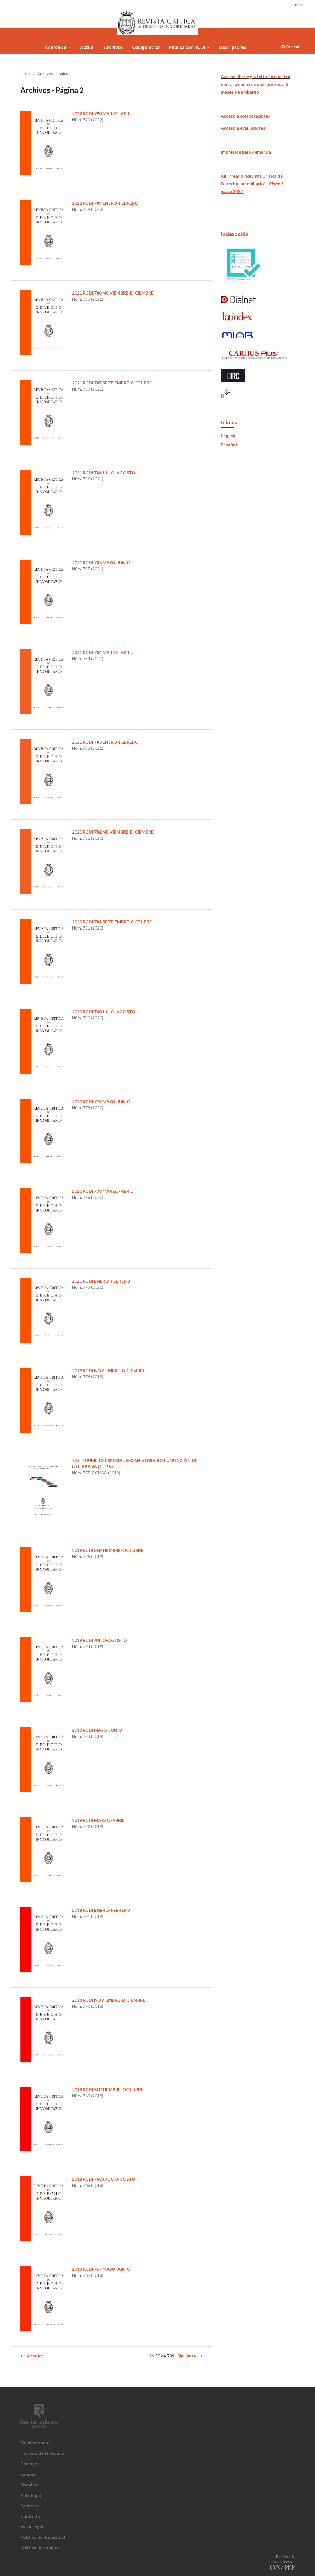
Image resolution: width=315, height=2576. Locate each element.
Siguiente (187, 2356)
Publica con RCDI (187, 47)
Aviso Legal (32, 2527)
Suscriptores (232, 47)
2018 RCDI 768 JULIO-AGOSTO (104, 2179)
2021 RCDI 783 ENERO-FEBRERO (105, 742)
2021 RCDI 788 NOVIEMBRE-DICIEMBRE (113, 293)
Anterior (35, 2356)
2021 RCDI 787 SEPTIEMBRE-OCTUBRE (112, 383)
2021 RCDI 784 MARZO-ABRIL (102, 652)
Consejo (29, 2463)
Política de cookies (40, 2548)
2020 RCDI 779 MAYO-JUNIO (101, 1101)
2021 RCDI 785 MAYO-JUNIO (101, 563)
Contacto (30, 2516)
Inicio (25, 74)
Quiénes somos (36, 2443)
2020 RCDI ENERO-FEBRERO (101, 1281)
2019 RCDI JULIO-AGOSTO (100, 1640)
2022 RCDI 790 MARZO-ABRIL (102, 113)
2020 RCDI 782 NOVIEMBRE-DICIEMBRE (113, 832)
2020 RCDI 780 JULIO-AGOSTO (104, 1012)
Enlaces (28, 2474)
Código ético (146, 47)
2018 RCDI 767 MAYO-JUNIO (101, 2269)
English (228, 435)
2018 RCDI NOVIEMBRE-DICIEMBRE (109, 2000)
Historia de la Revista (42, 2453)
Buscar (293, 47)
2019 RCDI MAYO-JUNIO (97, 1730)
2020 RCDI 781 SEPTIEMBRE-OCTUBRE (112, 922)
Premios (29, 2485)
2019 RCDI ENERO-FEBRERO (101, 1910)
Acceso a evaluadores (243, 128)
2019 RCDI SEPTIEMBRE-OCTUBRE (108, 1550)
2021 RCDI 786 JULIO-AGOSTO (104, 473)
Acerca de (56, 47)
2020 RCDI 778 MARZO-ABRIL (102, 1191)
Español (229, 445)
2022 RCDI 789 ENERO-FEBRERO (105, 203)
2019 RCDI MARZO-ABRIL (98, 1820)
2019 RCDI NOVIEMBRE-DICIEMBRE (109, 1370)
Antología (31, 2495)
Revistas (29, 2506)
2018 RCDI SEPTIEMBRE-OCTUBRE (108, 2090)
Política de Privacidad (43, 2537)
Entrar (298, 5)
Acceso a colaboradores (245, 116)
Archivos (113, 47)
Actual (87, 47)
